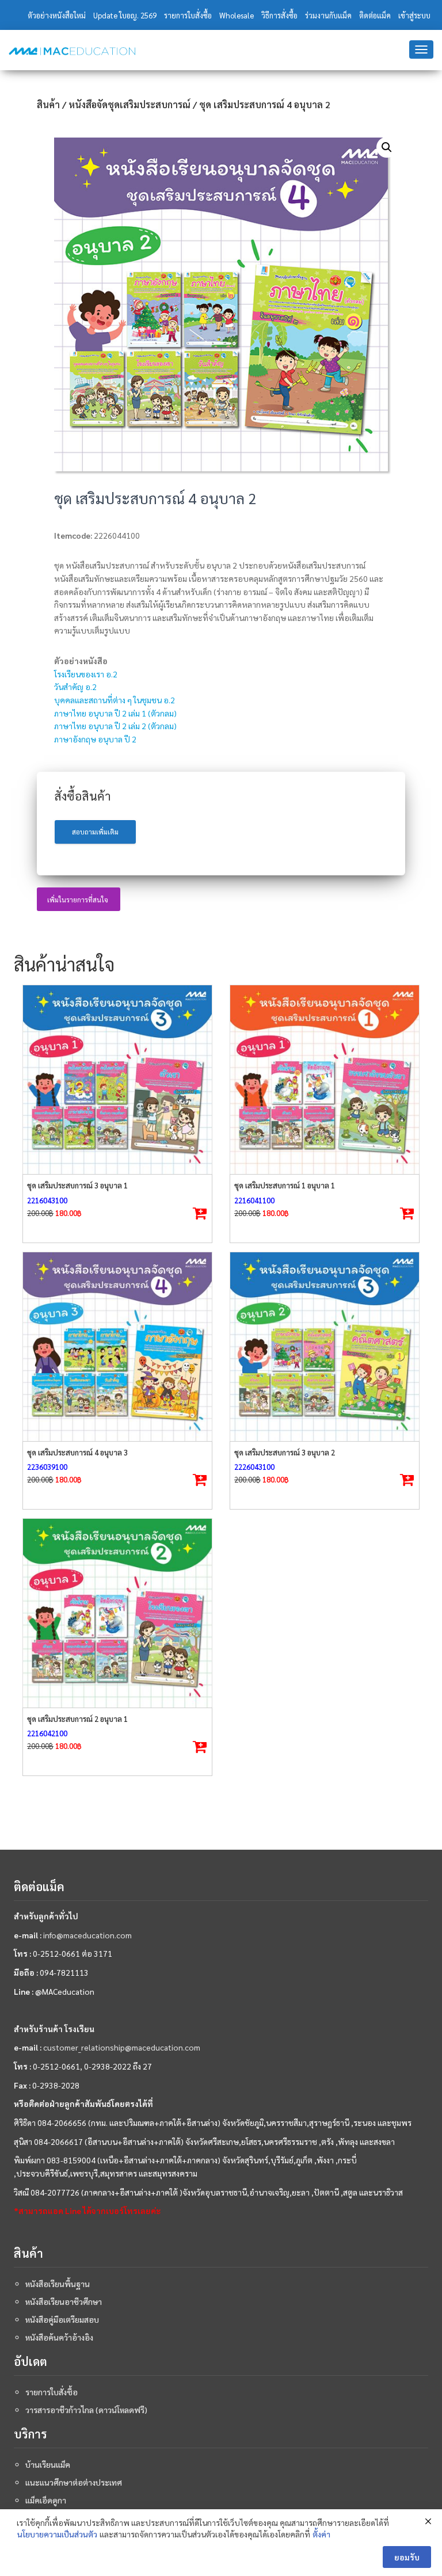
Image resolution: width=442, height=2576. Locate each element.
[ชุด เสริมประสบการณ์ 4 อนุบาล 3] (117, 1347)
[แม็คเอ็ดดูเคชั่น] (72, 51)
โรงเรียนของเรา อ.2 (86, 674)
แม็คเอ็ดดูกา (46, 2500)
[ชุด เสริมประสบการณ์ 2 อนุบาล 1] (117, 1613)
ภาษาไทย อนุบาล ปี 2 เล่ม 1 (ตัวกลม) (115, 713)
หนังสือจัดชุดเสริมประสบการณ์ (129, 104)
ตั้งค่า (321, 2534)
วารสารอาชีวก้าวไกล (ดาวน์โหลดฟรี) (86, 2410)
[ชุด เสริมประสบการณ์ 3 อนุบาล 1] (117, 1080)
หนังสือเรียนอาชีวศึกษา (64, 2301)
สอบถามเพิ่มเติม (95, 832)
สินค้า (48, 104)
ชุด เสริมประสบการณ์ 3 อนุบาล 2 (285, 1452)
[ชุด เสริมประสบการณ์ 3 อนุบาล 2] (325, 1347)
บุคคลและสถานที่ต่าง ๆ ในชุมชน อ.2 (115, 700)
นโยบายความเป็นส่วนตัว (57, 2534)
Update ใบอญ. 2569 (125, 15)
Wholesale (237, 15)
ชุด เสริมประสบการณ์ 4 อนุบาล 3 (77, 1452)
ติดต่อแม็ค (375, 15)
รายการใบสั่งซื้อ (188, 15)
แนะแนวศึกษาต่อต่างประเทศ (74, 2482)
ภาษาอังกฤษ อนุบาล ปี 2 (95, 739)
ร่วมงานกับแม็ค (328, 15)
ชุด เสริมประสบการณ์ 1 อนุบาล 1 (285, 1185)
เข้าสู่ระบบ (414, 15)
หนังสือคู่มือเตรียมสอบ (62, 2319)
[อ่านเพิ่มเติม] (200, 1214)
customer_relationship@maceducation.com (122, 2047)
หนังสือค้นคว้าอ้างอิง (59, 2337)
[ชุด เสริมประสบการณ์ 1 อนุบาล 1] (325, 1080)
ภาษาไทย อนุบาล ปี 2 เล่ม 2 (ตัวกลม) (115, 726)
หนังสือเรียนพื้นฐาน (58, 2284)
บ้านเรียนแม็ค (48, 2464)
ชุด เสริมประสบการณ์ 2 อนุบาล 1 (77, 1719)
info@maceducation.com (87, 1935)
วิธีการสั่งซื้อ (279, 15)
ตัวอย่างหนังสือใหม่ (57, 15)
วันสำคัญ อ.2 (75, 687)
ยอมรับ (407, 2557)
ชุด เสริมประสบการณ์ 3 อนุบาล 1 (77, 1185)
